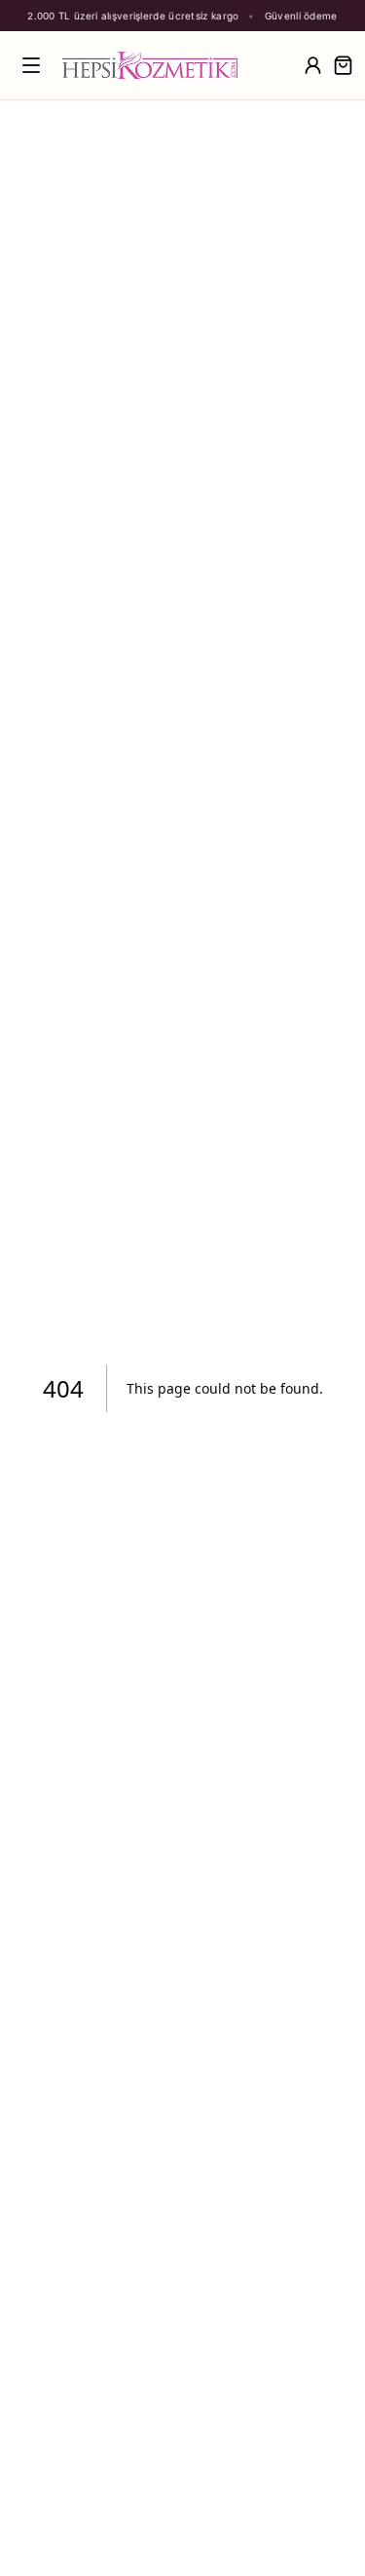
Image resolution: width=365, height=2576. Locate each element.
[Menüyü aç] (31, 65)
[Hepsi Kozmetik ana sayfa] (177, 65)
